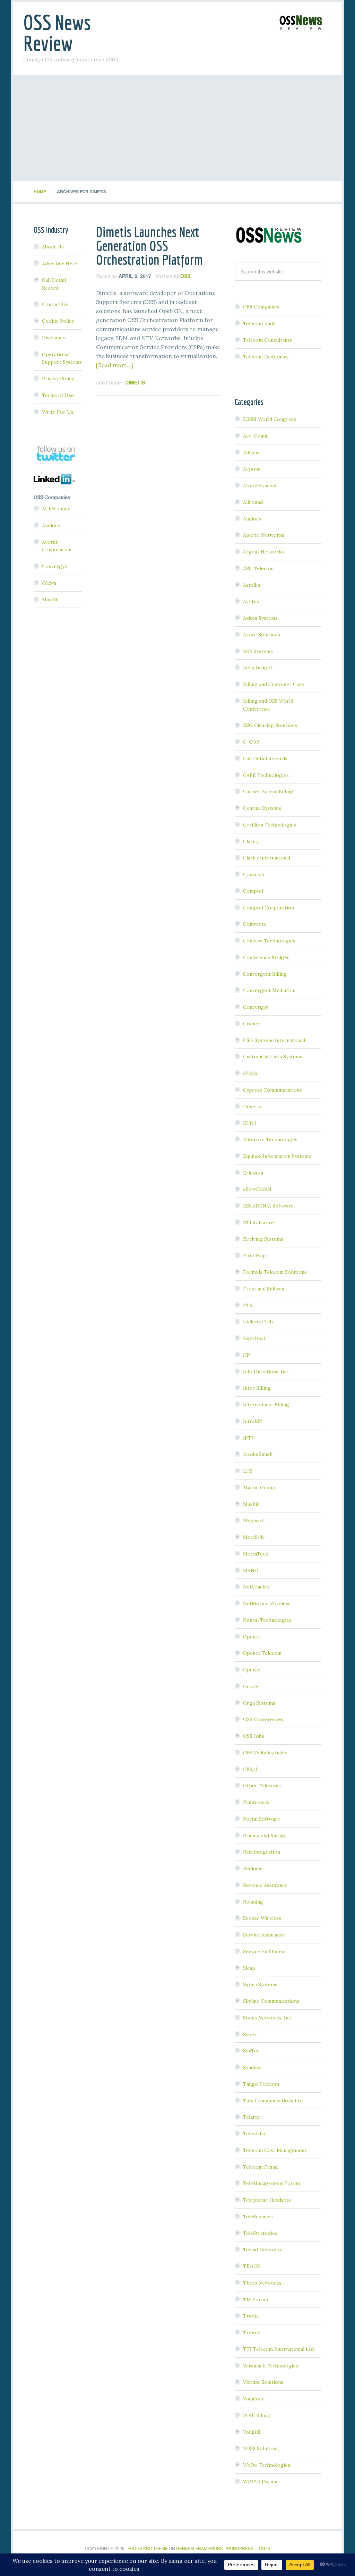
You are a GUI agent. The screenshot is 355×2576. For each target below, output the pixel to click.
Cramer (252, 1024)
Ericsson (253, 1173)
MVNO (251, 1570)
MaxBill (251, 1504)
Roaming (253, 1902)
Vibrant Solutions (263, 2382)
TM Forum (256, 2299)
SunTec (251, 2051)
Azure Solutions (262, 635)
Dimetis (135, 382)
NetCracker (257, 1587)
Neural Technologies (267, 1620)
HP (246, 1355)
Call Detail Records (265, 759)
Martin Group (259, 1488)
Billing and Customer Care (274, 684)
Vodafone (254, 2399)
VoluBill (252, 2432)
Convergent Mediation (269, 990)
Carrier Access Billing (268, 791)
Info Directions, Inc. (266, 1372)
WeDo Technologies (267, 2465)
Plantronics (256, 1802)
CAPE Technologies (266, 775)
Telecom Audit (260, 323)
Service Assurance (264, 1935)
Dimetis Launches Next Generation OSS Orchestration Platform (149, 246)
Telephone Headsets (267, 2200)
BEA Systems (258, 651)
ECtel (249, 1123)
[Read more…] (115, 365)
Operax (252, 1670)
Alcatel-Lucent (260, 485)
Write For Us (58, 412)
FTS (248, 1305)
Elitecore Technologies (270, 1139)
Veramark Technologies (271, 2366)
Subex (250, 2034)
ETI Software (258, 1222)
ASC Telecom (258, 568)
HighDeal (254, 1338)
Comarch (254, 874)
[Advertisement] (177, 129)
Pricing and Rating (264, 1836)
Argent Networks (263, 552)
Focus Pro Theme (148, 2548)
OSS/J (250, 1769)
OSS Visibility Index (265, 1753)
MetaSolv (254, 1537)
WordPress (240, 2548)
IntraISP (253, 1421)
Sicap (249, 1968)
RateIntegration (262, 1852)
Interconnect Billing (266, 1405)
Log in (263, 2548)
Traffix (251, 2316)
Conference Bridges (266, 957)
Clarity (251, 841)
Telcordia (254, 2134)
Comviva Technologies (269, 941)
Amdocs (252, 519)
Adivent (252, 452)
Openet (252, 1637)
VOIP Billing (257, 2415)
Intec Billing (257, 1388)
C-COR (251, 742)
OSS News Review (57, 33)
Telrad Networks (263, 2249)
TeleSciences (258, 2217)
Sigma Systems (260, 1984)
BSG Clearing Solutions (270, 725)
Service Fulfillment (265, 1951)
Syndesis (253, 2067)
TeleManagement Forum (271, 2183)
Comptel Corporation (269, 908)
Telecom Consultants (267, 340)
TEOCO (252, 2266)
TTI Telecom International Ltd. (279, 2349)
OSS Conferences (263, 1719)
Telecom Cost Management (275, 2150)
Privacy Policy (58, 379)
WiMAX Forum (260, 2482)
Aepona (252, 469)
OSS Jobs (254, 1736)
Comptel (253, 891)
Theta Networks (262, 2283)
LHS (248, 1471)
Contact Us (55, 304)
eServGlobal (257, 1189)
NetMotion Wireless (267, 1603)
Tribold (252, 2332)
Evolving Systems (263, 1239)
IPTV (249, 1438)
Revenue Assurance (265, 1885)
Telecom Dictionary (266, 357)
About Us (53, 247)
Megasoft (254, 1520)
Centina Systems (262, 808)
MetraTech (256, 1554)
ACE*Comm (55, 509)
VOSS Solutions (261, 2448)
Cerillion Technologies (270, 825)
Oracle (251, 1686)
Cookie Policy (58, 321)
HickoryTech (258, 1322)
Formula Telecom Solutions (275, 1272)
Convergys (256, 1007)
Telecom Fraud (260, 2167)
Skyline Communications (271, 2001)
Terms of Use (58, 395)
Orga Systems (259, 1703)
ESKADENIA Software (268, 1206)
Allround (253, 502)
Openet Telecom (262, 1653)
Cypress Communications (272, 1090)
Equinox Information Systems (277, 1156)
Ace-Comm (256, 436)
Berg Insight (258, 668)
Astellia (252, 585)
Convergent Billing (265, 974)
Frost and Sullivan (264, 1289)
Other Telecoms (262, 1786)
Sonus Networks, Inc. (267, 2018)
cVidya (250, 1073)
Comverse (255, 924)
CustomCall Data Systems (273, 1057)
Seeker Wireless (262, 1918)
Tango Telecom (261, 2084)
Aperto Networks (264, 535)
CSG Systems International (274, 1040)
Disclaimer (54, 338)
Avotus (251, 601)
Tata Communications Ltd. (273, 2101)
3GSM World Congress (270, 419)
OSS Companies (261, 307)
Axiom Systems (260, 618)
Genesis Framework (200, 2548)
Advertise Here (60, 263)
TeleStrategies (260, 2233)
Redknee (253, 1869)
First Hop (254, 1255)
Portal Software (262, 1819)
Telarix (251, 2117)
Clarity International (267, 858)
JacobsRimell (258, 1454)
